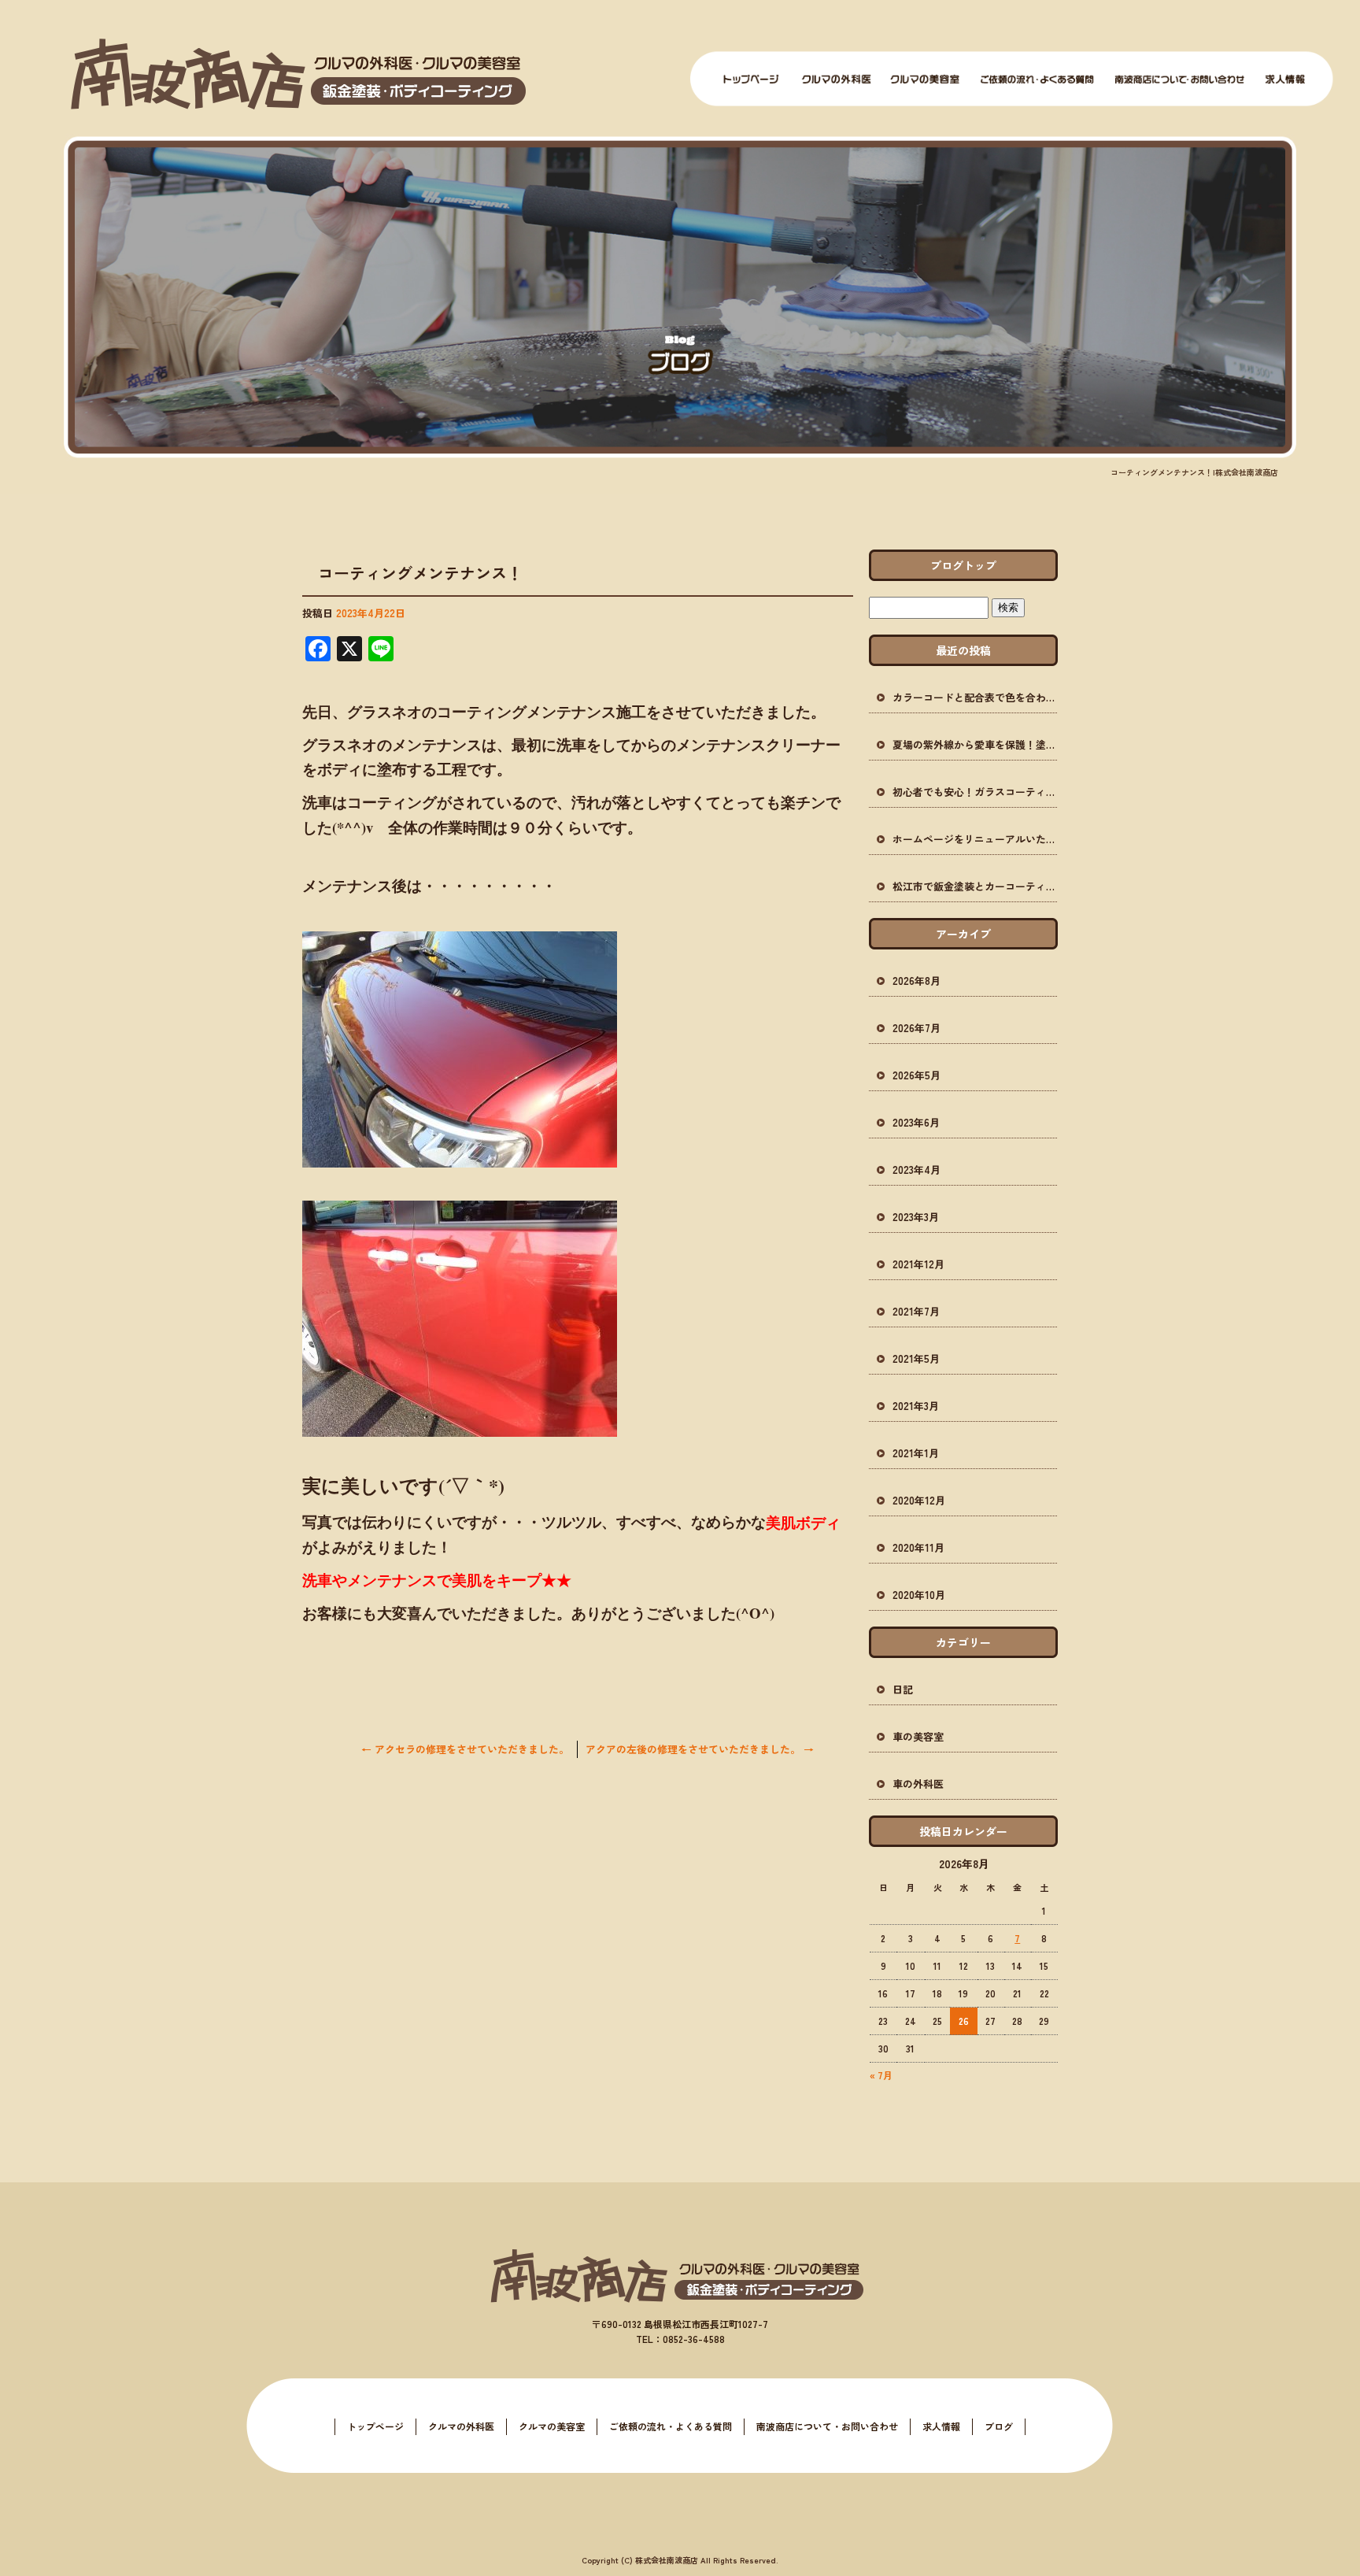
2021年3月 (916, 1406)
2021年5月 (916, 1358)
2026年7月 (917, 1028)
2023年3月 (916, 1217)
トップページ (752, 79)
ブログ (999, 2426)
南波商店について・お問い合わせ (1180, 79)
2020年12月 (919, 1500)
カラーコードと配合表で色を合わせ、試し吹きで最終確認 (975, 697)
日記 (903, 1689)
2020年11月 (918, 1547)
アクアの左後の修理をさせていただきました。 (700, 1749)
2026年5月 (917, 1075)
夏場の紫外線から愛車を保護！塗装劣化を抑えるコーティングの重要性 (975, 744)
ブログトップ (963, 565)
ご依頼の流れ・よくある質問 (1037, 79)
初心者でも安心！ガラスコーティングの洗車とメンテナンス (975, 792)
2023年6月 (916, 1122)
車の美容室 (918, 1736)
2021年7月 (916, 1311)
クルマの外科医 (837, 79)
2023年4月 (917, 1170)
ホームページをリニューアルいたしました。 (975, 839)
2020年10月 (919, 1595)
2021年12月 (918, 1264)
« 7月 (881, 2075)
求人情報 (1285, 79)
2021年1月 (916, 1453)
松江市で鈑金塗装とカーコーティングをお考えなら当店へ (975, 886)
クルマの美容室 (925, 79)
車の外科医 (918, 1784)
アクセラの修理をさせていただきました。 (465, 1749)
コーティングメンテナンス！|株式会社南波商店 (1194, 472)
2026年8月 (917, 981)
